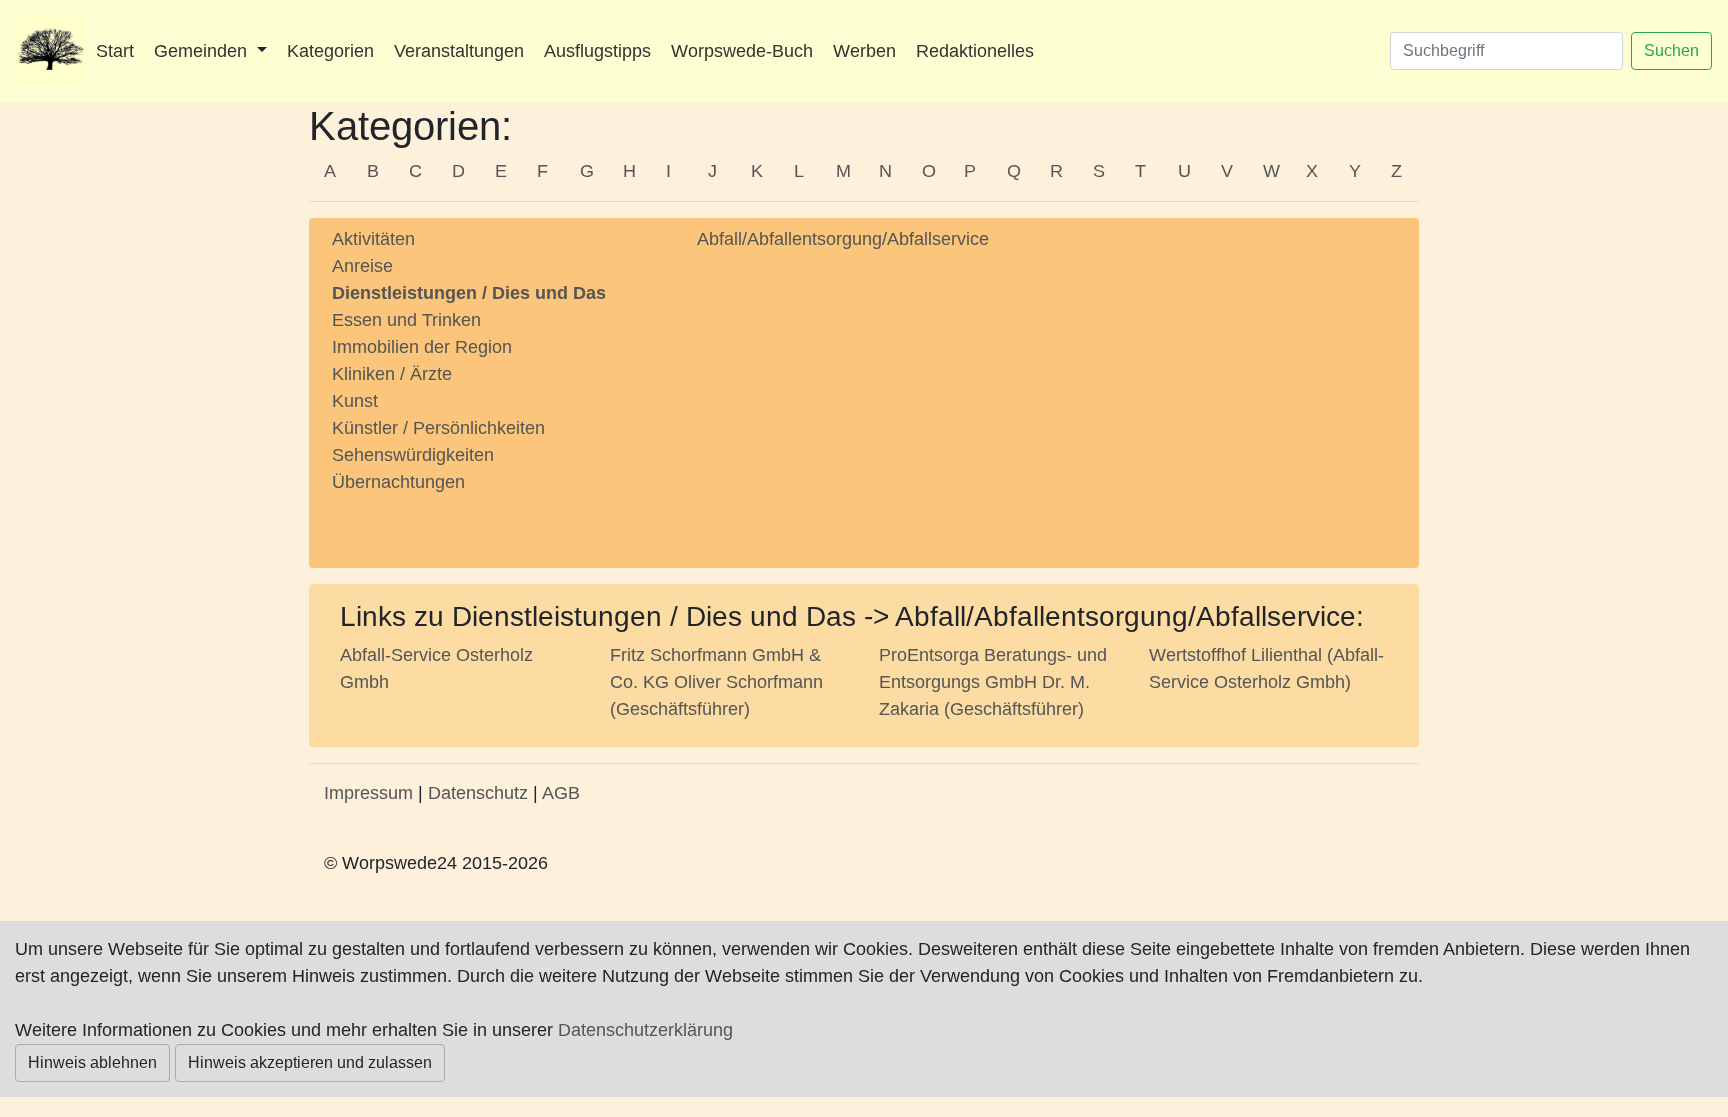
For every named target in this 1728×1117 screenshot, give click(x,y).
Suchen (1671, 50)
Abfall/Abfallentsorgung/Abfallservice (843, 239)
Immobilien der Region (422, 347)
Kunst (355, 401)
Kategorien (330, 51)
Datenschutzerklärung (645, 1030)
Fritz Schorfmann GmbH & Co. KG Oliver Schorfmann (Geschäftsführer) (716, 682)
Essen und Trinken (406, 320)
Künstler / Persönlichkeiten (438, 428)
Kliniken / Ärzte (392, 374)
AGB (561, 793)
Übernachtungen (398, 482)
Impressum (368, 793)
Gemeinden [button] (203, 51)
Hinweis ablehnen (92, 1062)
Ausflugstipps (597, 51)
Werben (864, 51)
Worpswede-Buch (742, 51)
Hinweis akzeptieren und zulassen (310, 1062)
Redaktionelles (975, 51)
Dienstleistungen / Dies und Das (469, 293)
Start (115, 51)
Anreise (362, 266)
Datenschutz (478, 793)
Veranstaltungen (459, 51)
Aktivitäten (373, 239)
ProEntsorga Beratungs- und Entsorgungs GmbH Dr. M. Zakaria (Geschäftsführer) (993, 682)
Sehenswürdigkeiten (413, 455)
